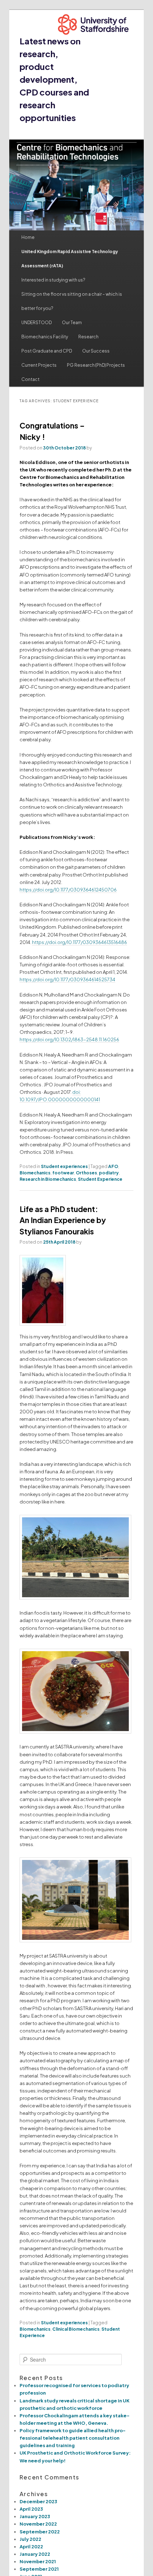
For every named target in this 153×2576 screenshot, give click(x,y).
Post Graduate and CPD (47, 351)
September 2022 (40, 2532)
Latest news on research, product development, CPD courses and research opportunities (54, 79)
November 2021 (38, 2561)
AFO (113, 1166)
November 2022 (38, 2524)
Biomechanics (35, 1173)
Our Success (96, 351)
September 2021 (39, 2569)
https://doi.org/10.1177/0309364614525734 (67, 979)
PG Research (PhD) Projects (96, 365)
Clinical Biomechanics (76, 2329)
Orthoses (86, 1173)
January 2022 (35, 2554)
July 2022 (30, 2539)
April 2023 (31, 2509)
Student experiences (64, 1166)
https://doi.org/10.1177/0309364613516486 (80, 942)
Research (88, 337)
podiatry (109, 1173)
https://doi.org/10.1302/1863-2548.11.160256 (69, 1039)
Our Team (72, 323)
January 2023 (35, 2516)
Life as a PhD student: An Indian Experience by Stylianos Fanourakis (63, 1220)
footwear (63, 1173)
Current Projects (39, 365)
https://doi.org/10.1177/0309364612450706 (68, 890)
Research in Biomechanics (48, 1179)
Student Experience (100, 1179)
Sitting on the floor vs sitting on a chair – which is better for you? (72, 301)
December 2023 (38, 2501)
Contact (30, 379)
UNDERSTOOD (36, 323)
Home (28, 237)
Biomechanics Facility (45, 337)
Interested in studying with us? (53, 280)
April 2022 (31, 2547)
